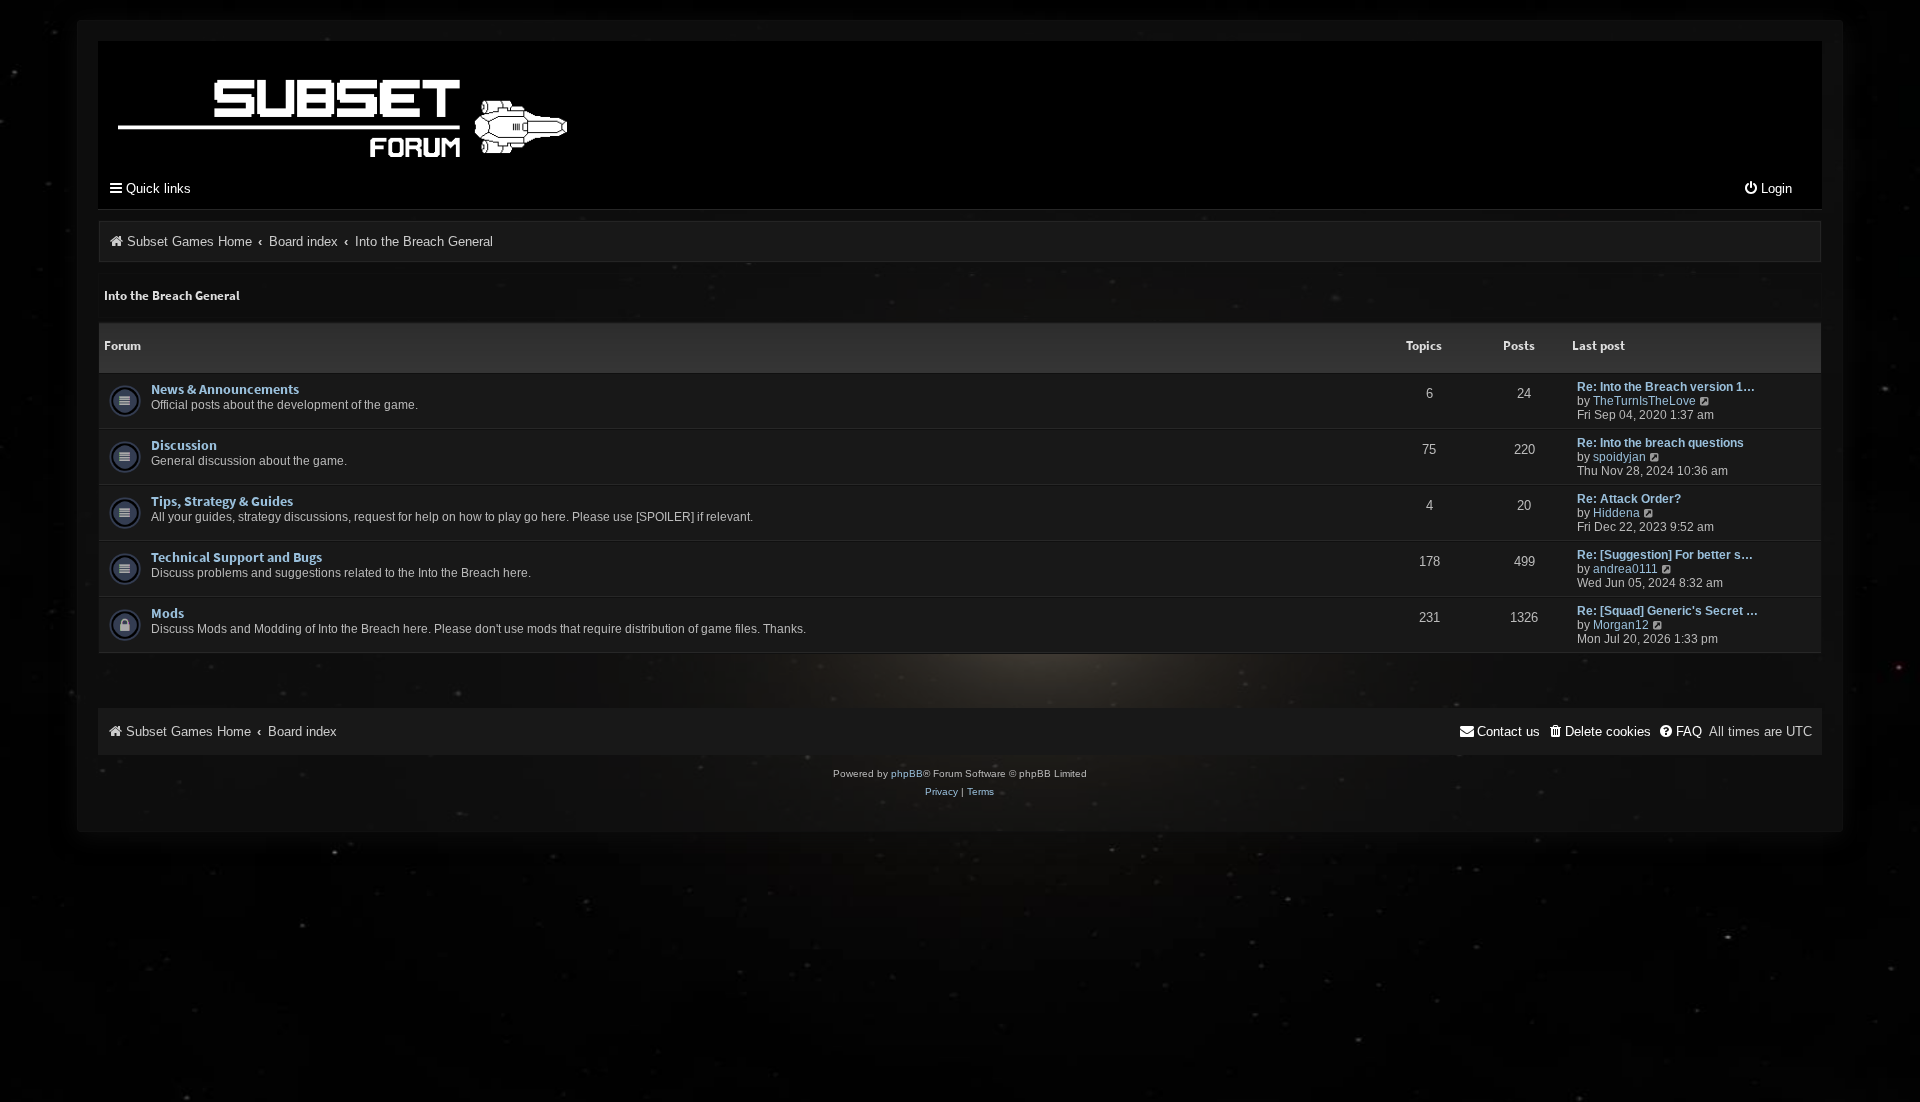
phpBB (907, 773)
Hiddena (1616, 513)
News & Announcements (225, 389)
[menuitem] (1767, 189)
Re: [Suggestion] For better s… (1665, 555)
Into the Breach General (172, 295)
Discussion (184, 445)
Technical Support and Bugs (236, 557)
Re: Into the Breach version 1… (1666, 387)
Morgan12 (1621, 625)
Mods (167, 613)
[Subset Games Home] (468, 103)
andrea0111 (1625, 569)
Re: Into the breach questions (1660, 443)
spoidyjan (1619, 457)
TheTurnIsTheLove (1644, 401)
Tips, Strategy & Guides (222, 501)
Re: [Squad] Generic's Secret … (1667, 611)
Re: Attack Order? (1629, 499)
